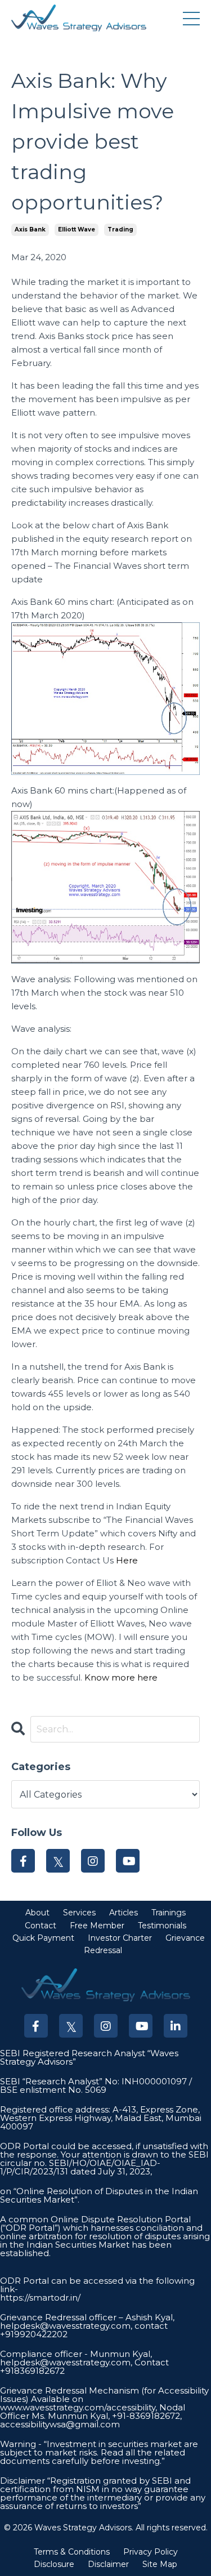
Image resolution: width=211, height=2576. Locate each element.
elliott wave (77, 229)
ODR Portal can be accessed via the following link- (97, 2285)
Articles (124, 1913)
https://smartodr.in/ (40, 2298)
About (37, 1913)
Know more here (121, 1677)
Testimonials (162, 1926)
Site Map (160, 2564)
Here (127, 1560)
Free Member (97, 1926)
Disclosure (54, 2564)
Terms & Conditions (72, 2552)
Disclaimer (108, 2564)
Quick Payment (43, 1938)
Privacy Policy (151, 2552)
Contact (41, 1926)
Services (79, 1913)
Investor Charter (120, 1938)
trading (120, 229)
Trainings (169, 1913)
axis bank (30, 229)
